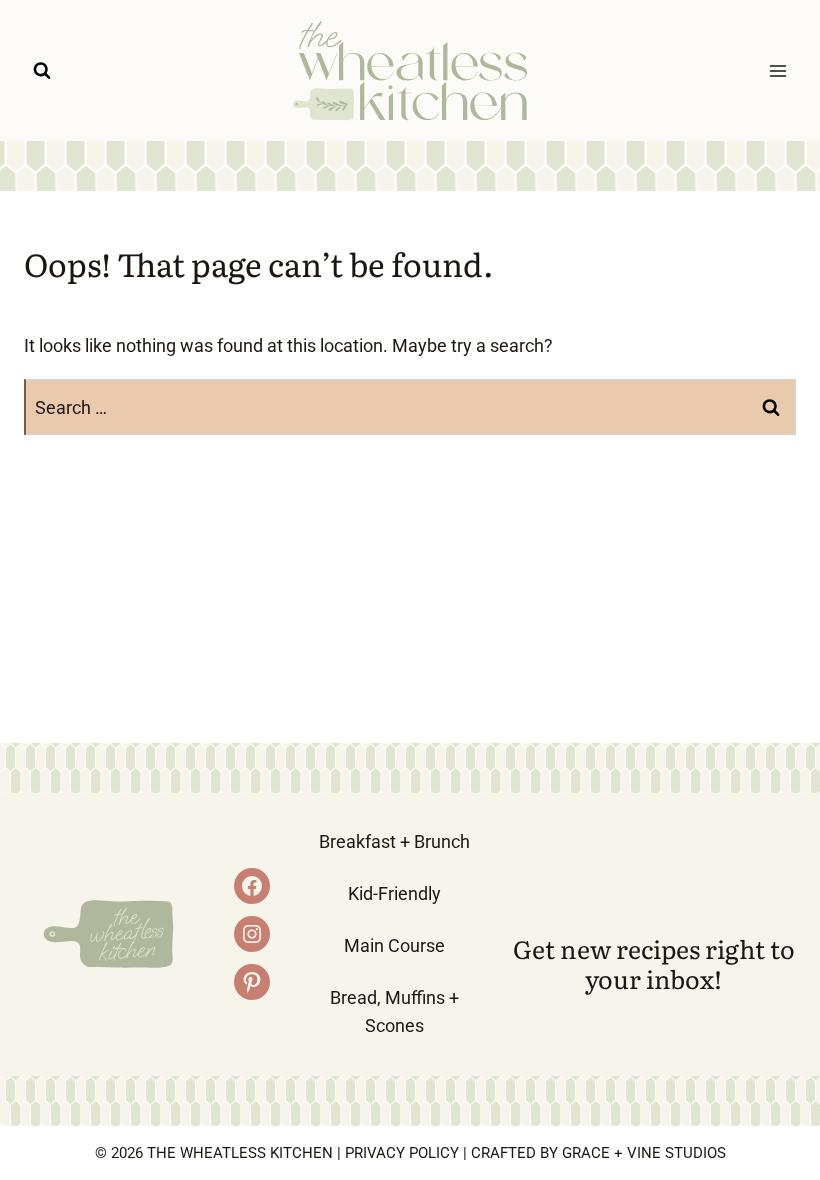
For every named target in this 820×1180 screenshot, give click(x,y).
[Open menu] (777, 70)
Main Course (394, 945)
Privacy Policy (402, 1153)
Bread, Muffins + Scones (394, 1012)
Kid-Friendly (394, 893)
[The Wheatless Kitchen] (410, 70)
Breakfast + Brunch (394, 841)
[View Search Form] (42, 71)
